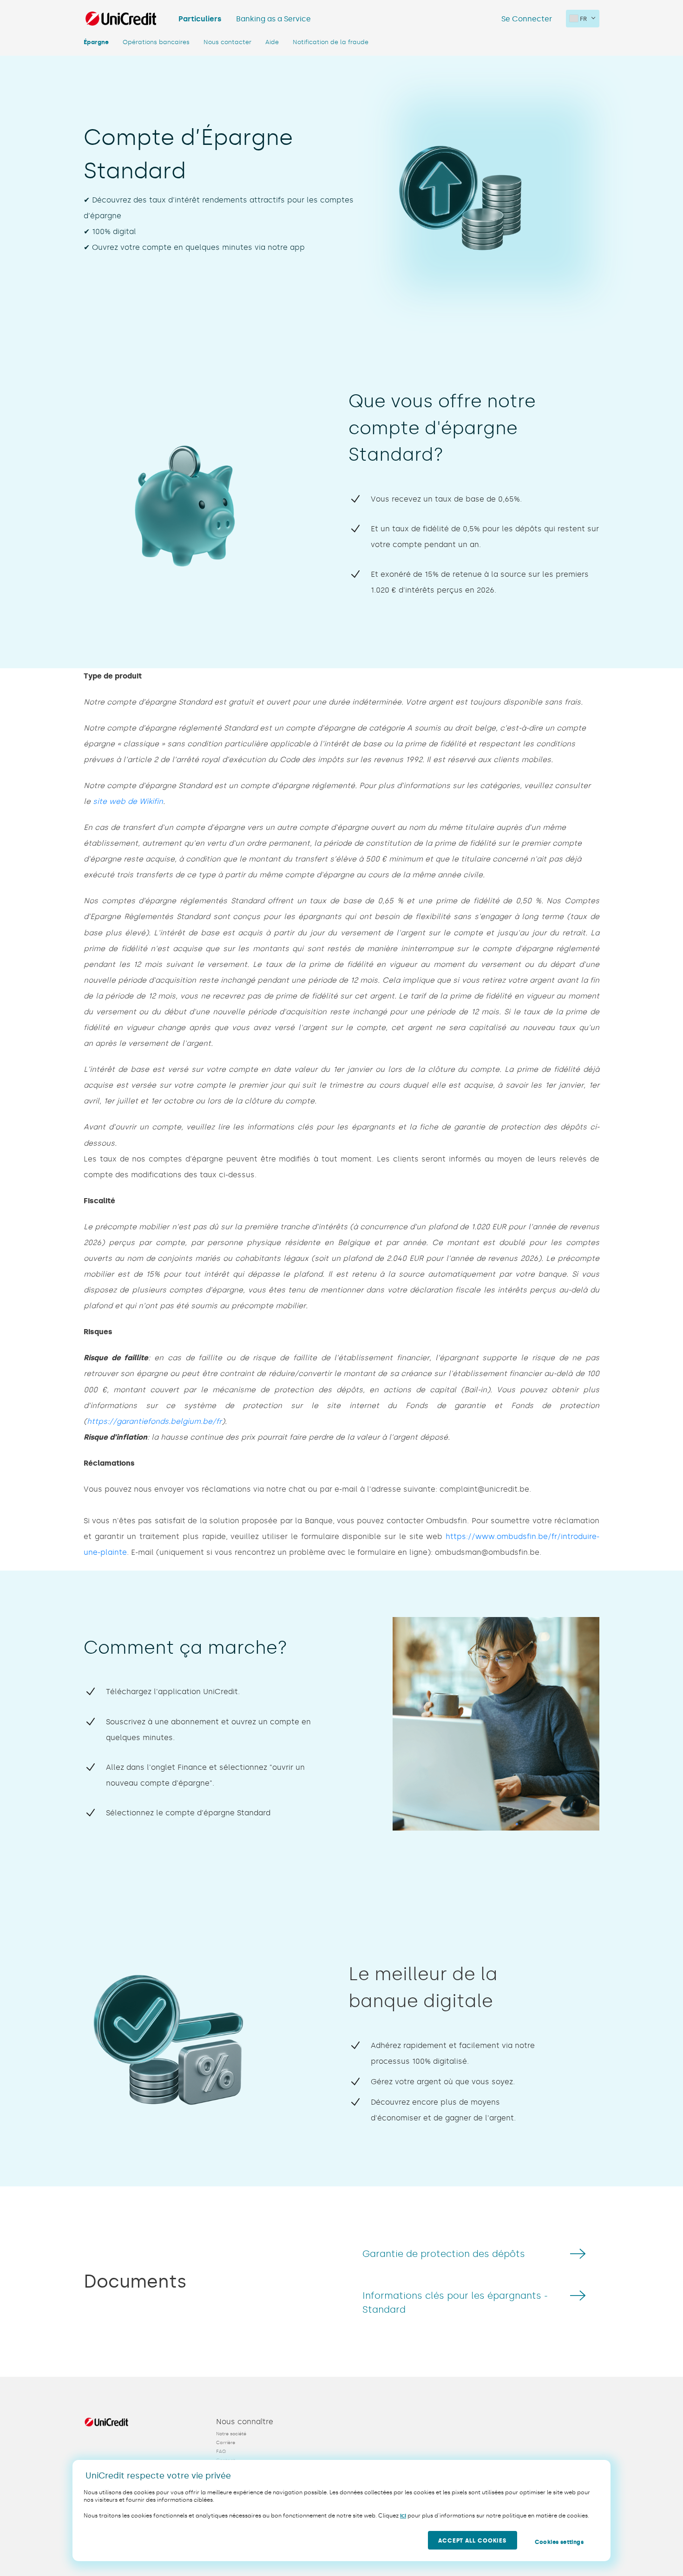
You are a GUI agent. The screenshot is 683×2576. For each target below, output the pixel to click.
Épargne (96, 42)
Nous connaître (245, 2422)
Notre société (231, 2434)
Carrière (226, 2443)
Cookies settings (559, 2542)
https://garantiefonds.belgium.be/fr (154, 1421)
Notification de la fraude (331, 42)
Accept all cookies (472, 2541)
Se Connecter (527, 19)
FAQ (221, 2452)
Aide (272, 42)
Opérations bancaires (156, 42)
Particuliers (200, 19)
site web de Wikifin (128, 801)
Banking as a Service (273, 19)
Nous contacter (227, 42)
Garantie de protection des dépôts (444, 2254)
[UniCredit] (121, 19)
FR (583, 19)
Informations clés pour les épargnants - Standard (455, 2302)
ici (403, 2516)
